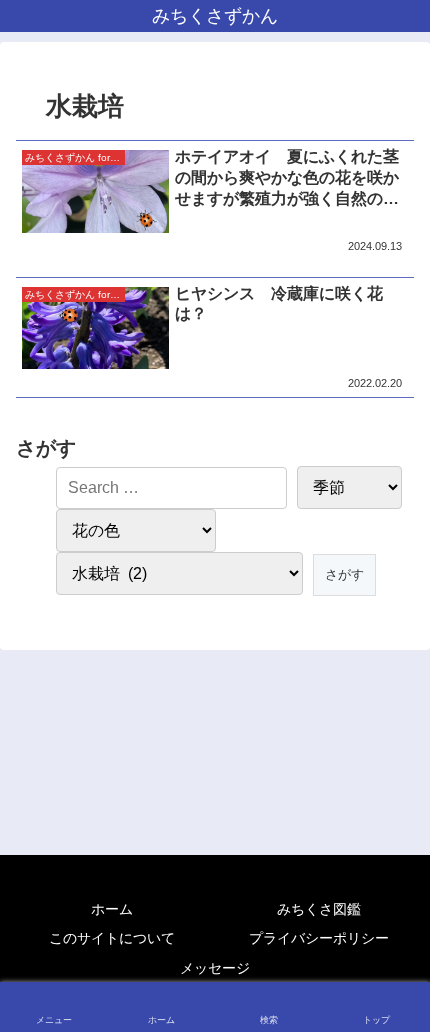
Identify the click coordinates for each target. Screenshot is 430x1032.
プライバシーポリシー (319, 938)
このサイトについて (112, 938)
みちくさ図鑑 (319, 909)
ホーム (112, 909)
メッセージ (215, 968)
